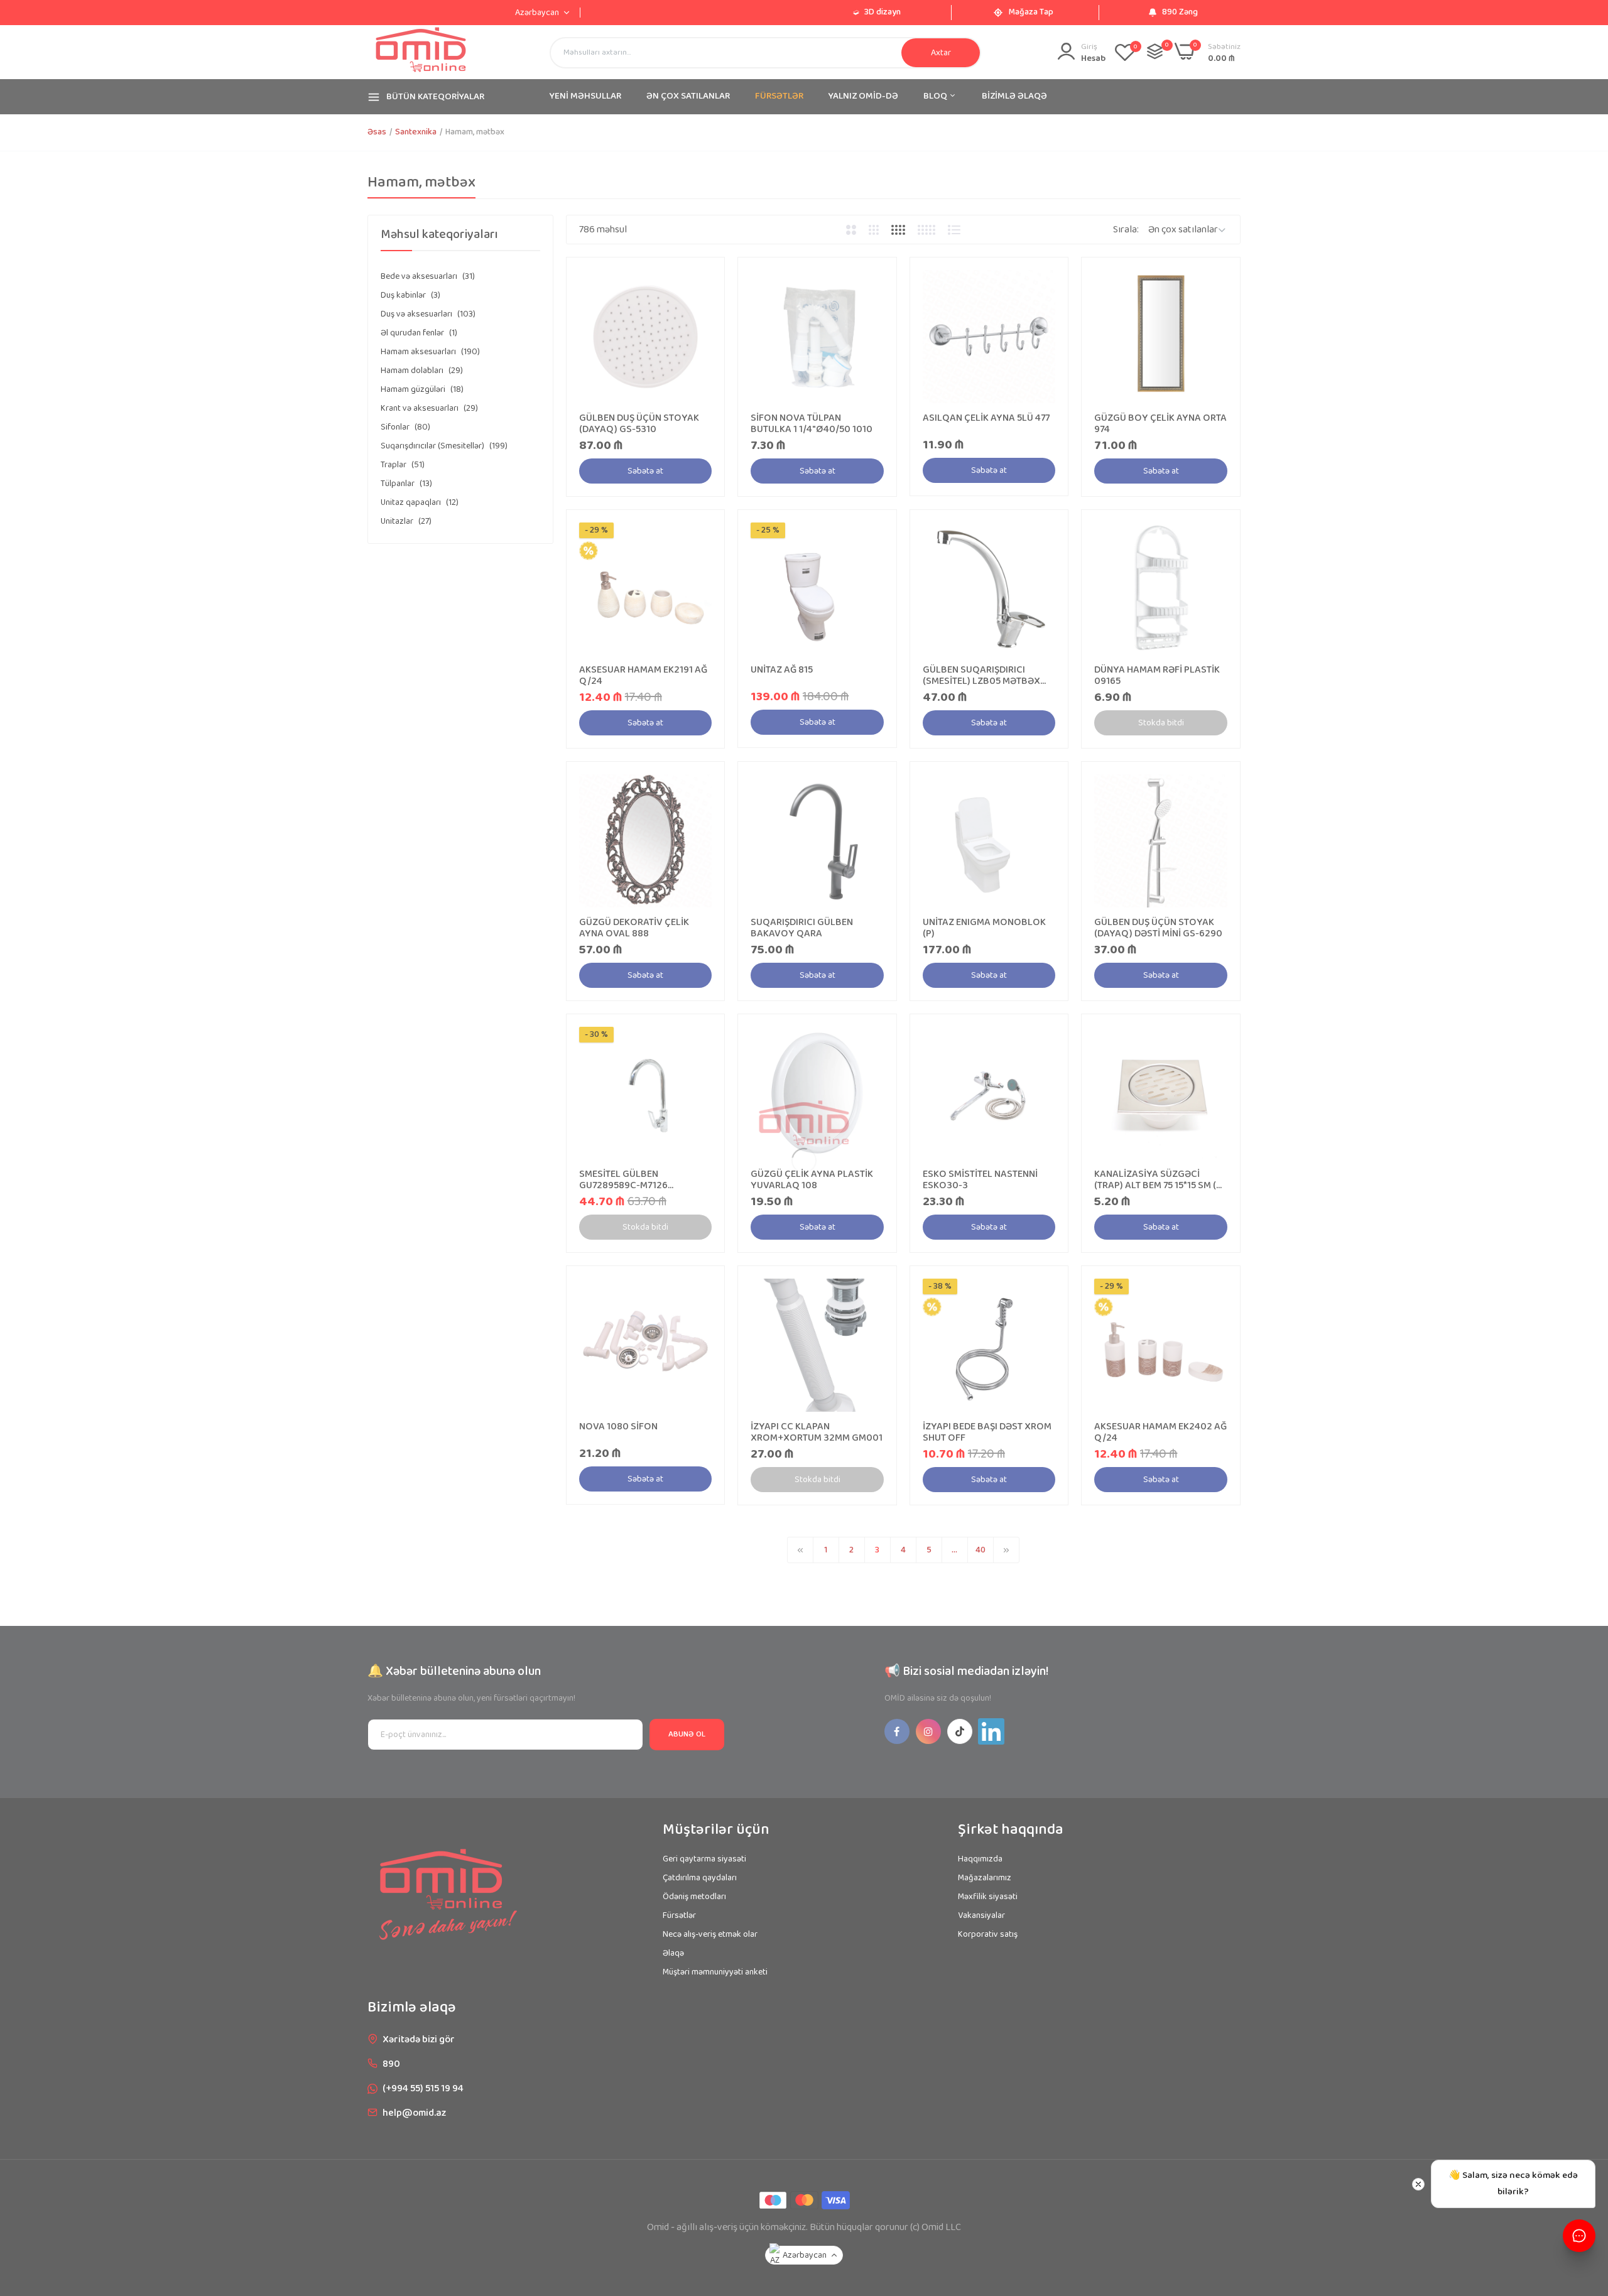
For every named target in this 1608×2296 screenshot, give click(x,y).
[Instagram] (928, 1731)
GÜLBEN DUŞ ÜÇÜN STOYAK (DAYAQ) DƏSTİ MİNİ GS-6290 (1158, 928)
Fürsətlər (679, 1915)
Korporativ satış (988, 1934)
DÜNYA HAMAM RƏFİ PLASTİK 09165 (1157, 676)
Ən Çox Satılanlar (688, 96)
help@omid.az (414, 2113)
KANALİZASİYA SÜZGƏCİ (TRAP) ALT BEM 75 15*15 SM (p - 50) (1158, 1180)
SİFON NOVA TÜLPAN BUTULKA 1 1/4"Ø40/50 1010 (812, 424)
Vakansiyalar (981, 1915)
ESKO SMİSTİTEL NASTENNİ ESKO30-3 (980, 1180)
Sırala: (1126, 230)
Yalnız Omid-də (863, 96)
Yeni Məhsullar (585, 96)
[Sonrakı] (1006, 1550)
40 (981, 1550)
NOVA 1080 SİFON (618, 1427)
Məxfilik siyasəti (988, 1897)
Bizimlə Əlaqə (1014, 96)
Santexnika (416, 132)
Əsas (377, 132)
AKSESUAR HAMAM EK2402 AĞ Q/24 (1160, 1432)
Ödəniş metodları (694, 1897)
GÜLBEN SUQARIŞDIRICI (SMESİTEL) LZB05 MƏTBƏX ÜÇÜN (981, 676)
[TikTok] (960, 1731)
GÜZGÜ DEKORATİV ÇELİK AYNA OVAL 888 (634, 928)
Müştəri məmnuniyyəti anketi (715, 1972)
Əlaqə (673, 1953)
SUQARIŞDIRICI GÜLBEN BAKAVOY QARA (802, 928)
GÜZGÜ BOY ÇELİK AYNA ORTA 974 (1160, 424)
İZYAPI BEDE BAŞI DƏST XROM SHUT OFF (987, 1432)
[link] (701, 281)
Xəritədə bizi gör (419, 2039)
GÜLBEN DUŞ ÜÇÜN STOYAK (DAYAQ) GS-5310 (639, 424)
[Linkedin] (991, 1731)
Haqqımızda (980, 1859)
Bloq (936, 96)
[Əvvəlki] (800, 1550)
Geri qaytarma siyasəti (704, 1859)
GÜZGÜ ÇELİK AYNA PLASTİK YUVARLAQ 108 (812, 1180)
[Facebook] (897, 1731)
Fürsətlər (779, 96)
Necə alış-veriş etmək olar (710, 1934)
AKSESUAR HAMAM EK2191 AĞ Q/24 (643, 676)
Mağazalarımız (985, 1878)
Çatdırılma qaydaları (700, 1878)
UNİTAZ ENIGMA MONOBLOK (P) (984, 928)
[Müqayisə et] (1155, 51)
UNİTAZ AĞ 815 (782, 670)
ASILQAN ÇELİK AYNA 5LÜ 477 (986, 418)
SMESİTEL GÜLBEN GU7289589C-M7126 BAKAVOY (623, 1180)
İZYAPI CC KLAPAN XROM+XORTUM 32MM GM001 (817, 1432)
